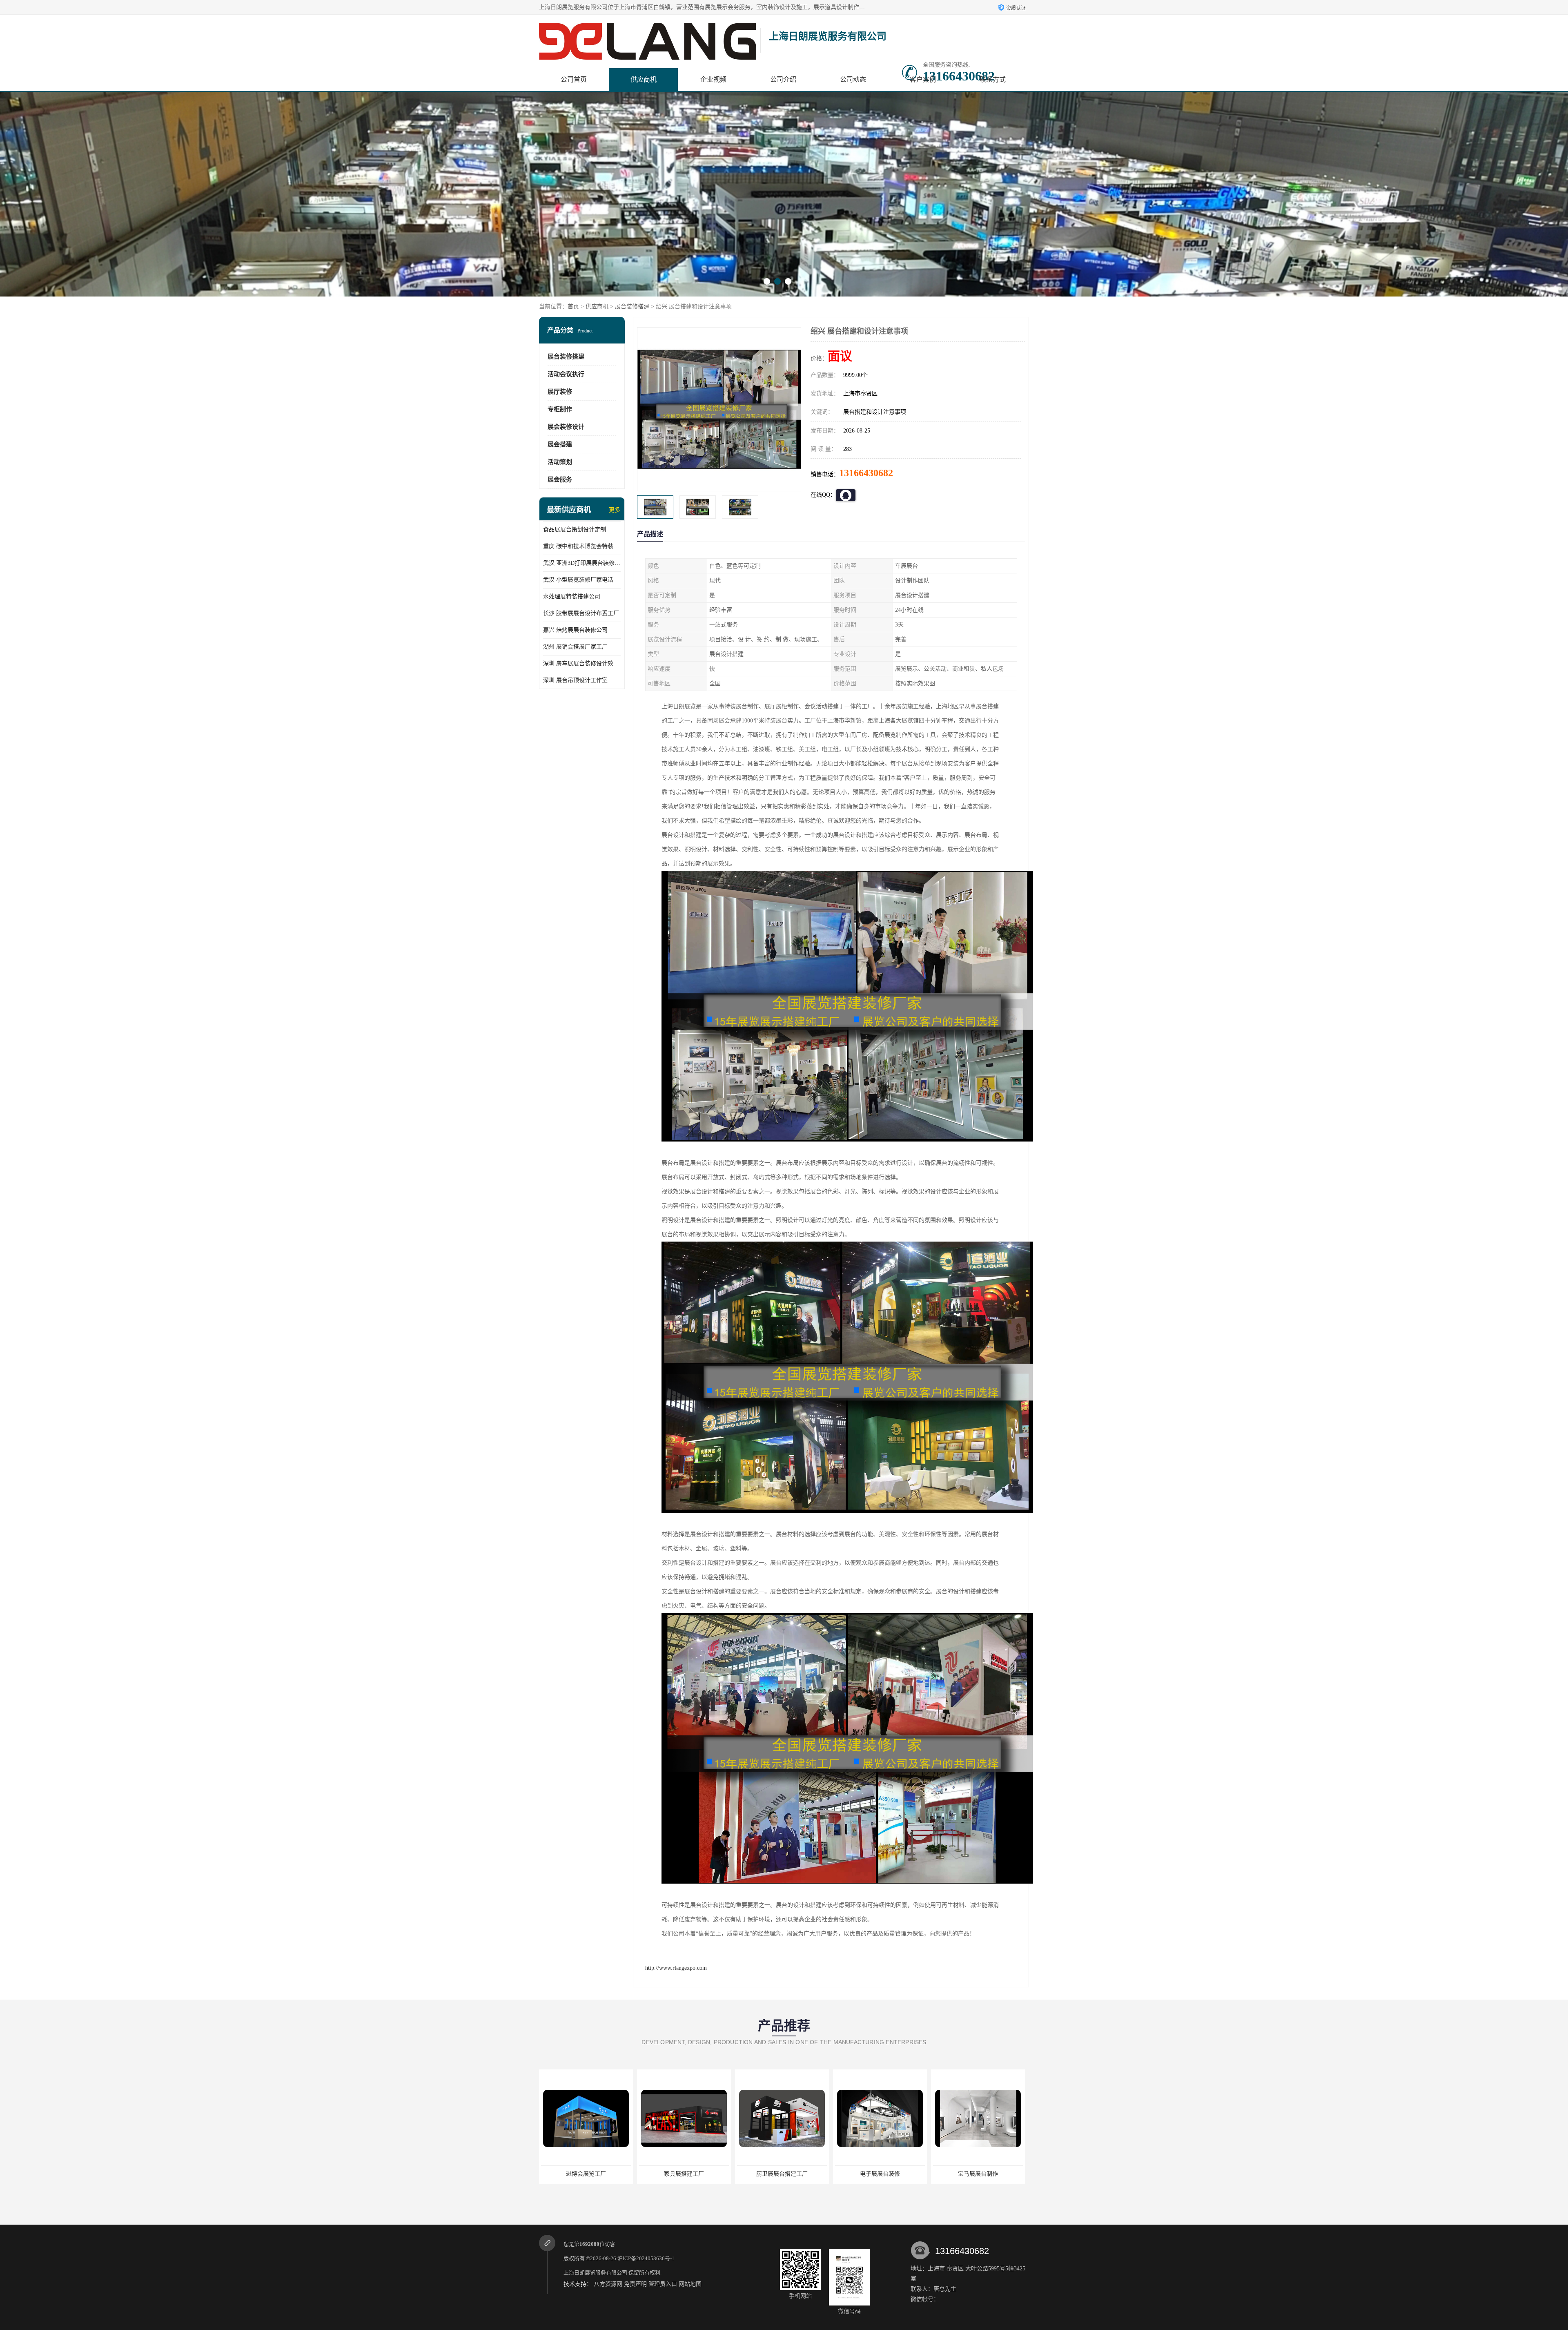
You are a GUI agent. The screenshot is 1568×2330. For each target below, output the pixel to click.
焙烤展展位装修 (684, 2174)
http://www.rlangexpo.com (676, 1968)
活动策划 (560, 462)
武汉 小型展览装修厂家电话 (578, 580)
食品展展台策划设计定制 (575, 530)
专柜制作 (560, 409)
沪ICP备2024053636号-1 (646, 2258)
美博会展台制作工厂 (880, 2174)
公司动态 (853, 79)
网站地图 (690, 2284)
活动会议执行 (566, 374)
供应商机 (644, 79)
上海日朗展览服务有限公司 (595, 2273)
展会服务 (560, 479)
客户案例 (923, 79)
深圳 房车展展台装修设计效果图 (582, 663)
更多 (615, 510)
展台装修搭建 (632, 307)
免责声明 (635, 2284)
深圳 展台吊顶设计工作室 (575, 680)
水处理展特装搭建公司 (572, 596)
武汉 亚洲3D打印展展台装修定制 (582, 563)
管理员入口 (663, 2284)
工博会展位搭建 (782, 2174)
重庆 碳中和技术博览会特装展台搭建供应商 (582, 546)
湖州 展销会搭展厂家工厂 (575, 647)
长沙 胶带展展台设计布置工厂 (581, 613)
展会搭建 (560, 444)
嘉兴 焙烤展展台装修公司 (575, 630)
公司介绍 (783, 79)
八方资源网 (608, 2284)
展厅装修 (560, 392)
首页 (573, 307)
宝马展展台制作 (586, 2174)
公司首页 (574, 79)
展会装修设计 (566, 427)
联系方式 (993, 79)
